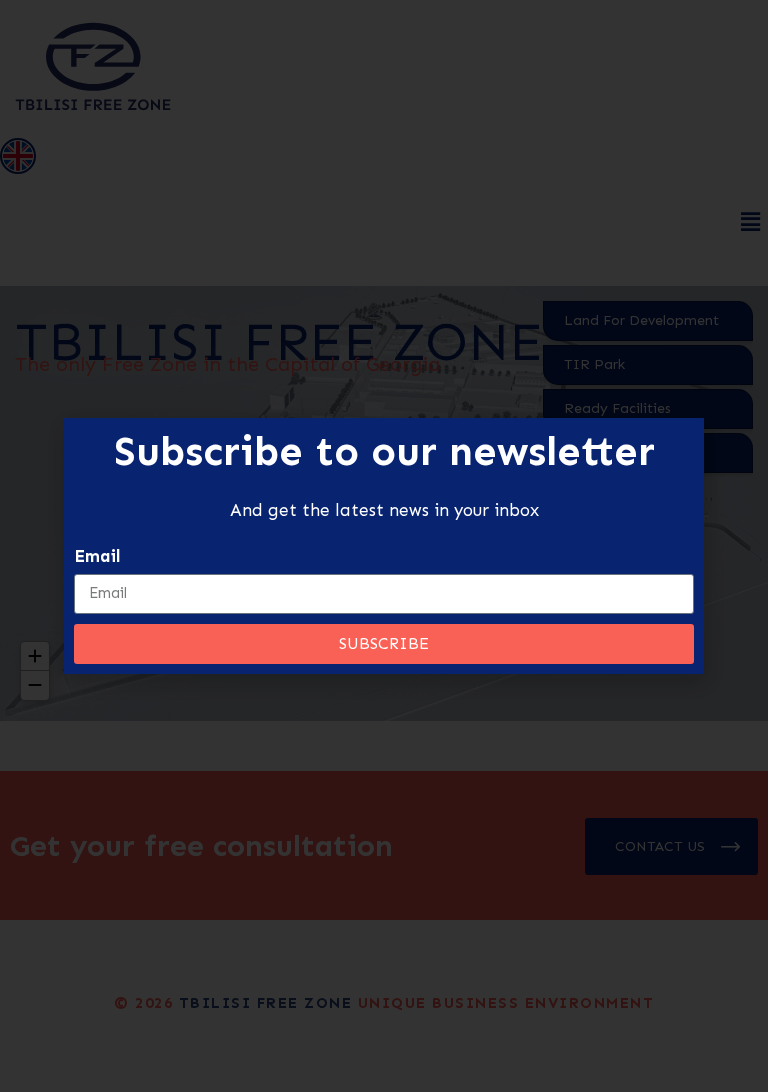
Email (97, 556)
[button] (676, 445)
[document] (384, 546)
